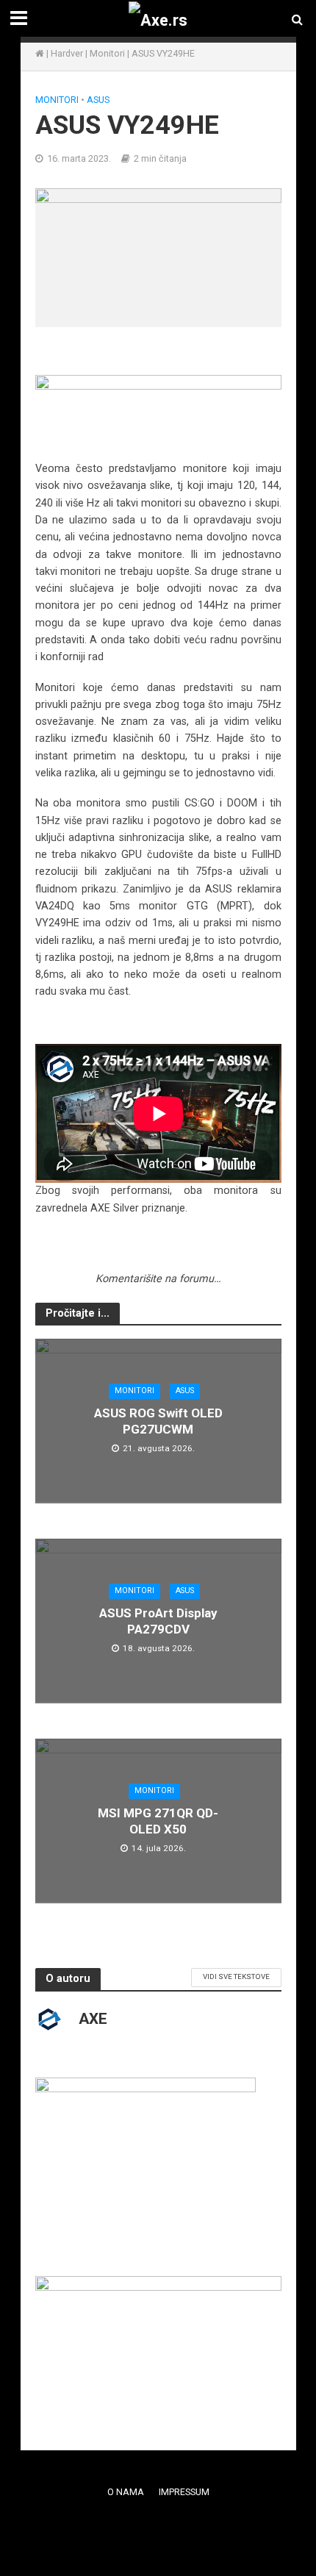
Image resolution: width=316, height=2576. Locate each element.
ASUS (98, 100)
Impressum (184, 2492)
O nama (126, 2492)
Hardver (67, 53)
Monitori (107, 53)
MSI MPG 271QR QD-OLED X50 (158, 1821)
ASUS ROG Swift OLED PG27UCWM (158, 1421)
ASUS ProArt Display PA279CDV (158, 1621)
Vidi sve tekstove (236, 1976)
